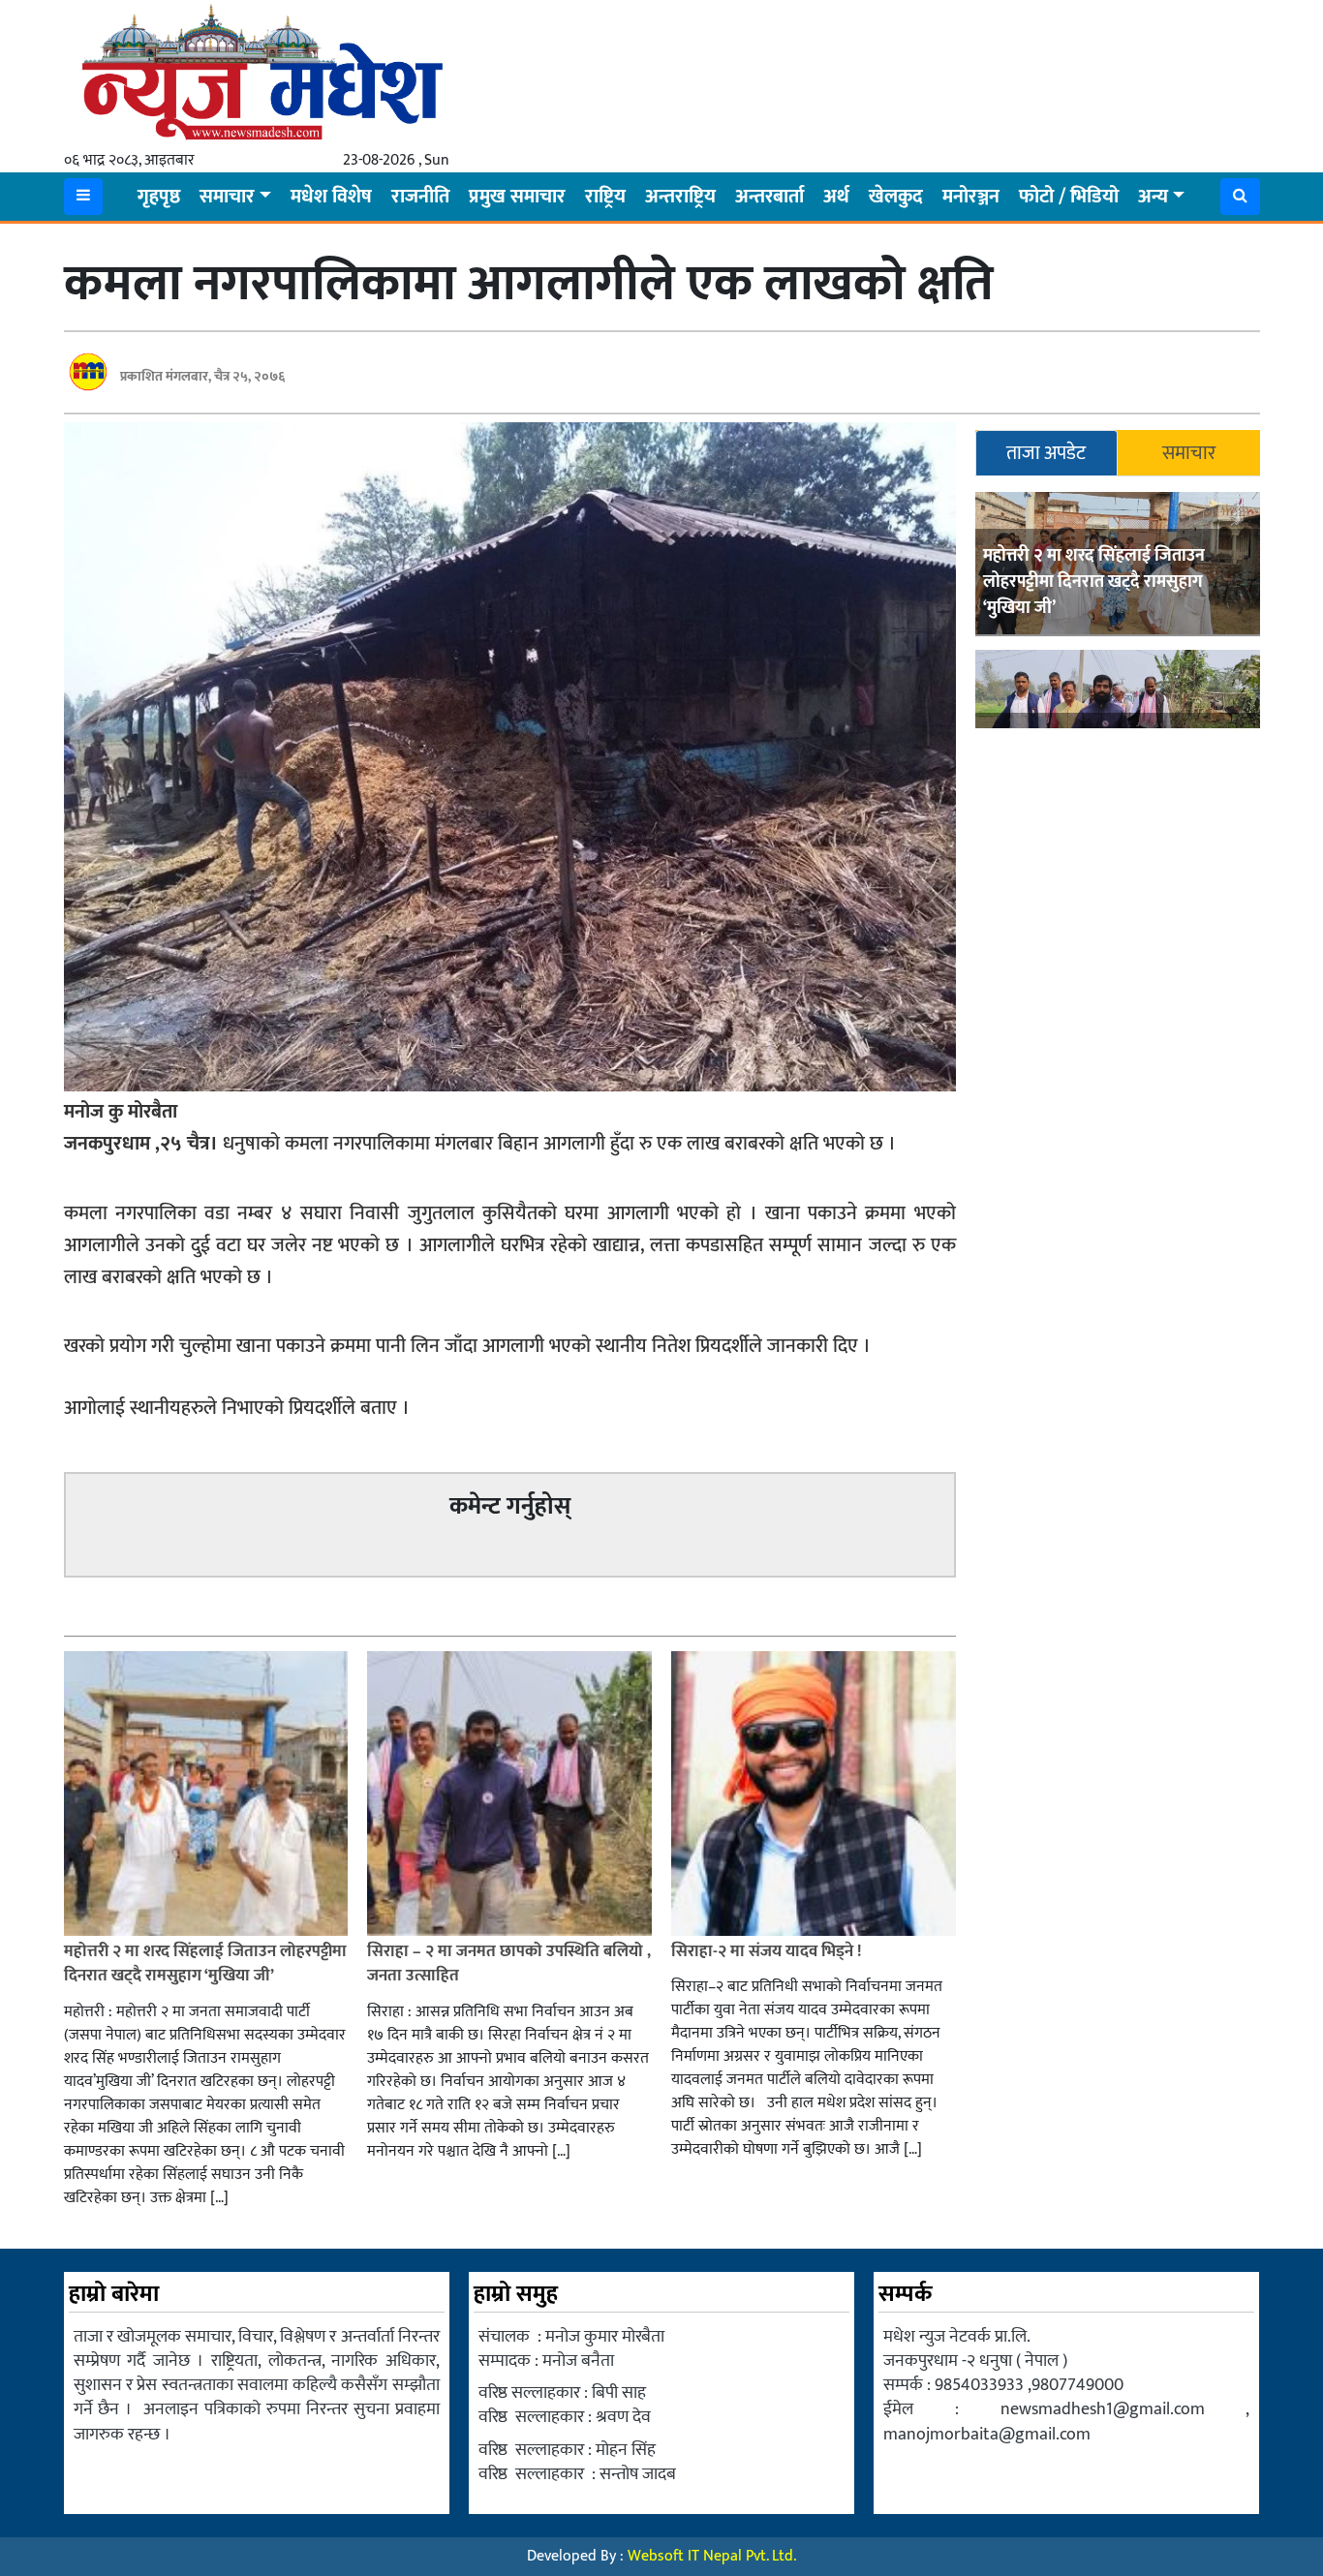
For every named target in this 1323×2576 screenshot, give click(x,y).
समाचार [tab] (1189, 453)
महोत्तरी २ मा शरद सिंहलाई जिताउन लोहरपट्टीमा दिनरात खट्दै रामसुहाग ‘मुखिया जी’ (1094, 582)
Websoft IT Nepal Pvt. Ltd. (712, 2556)
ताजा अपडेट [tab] (1046, 453)
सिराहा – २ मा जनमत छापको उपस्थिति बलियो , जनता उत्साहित (509, 1964)
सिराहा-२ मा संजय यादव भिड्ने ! (768, 1951)
